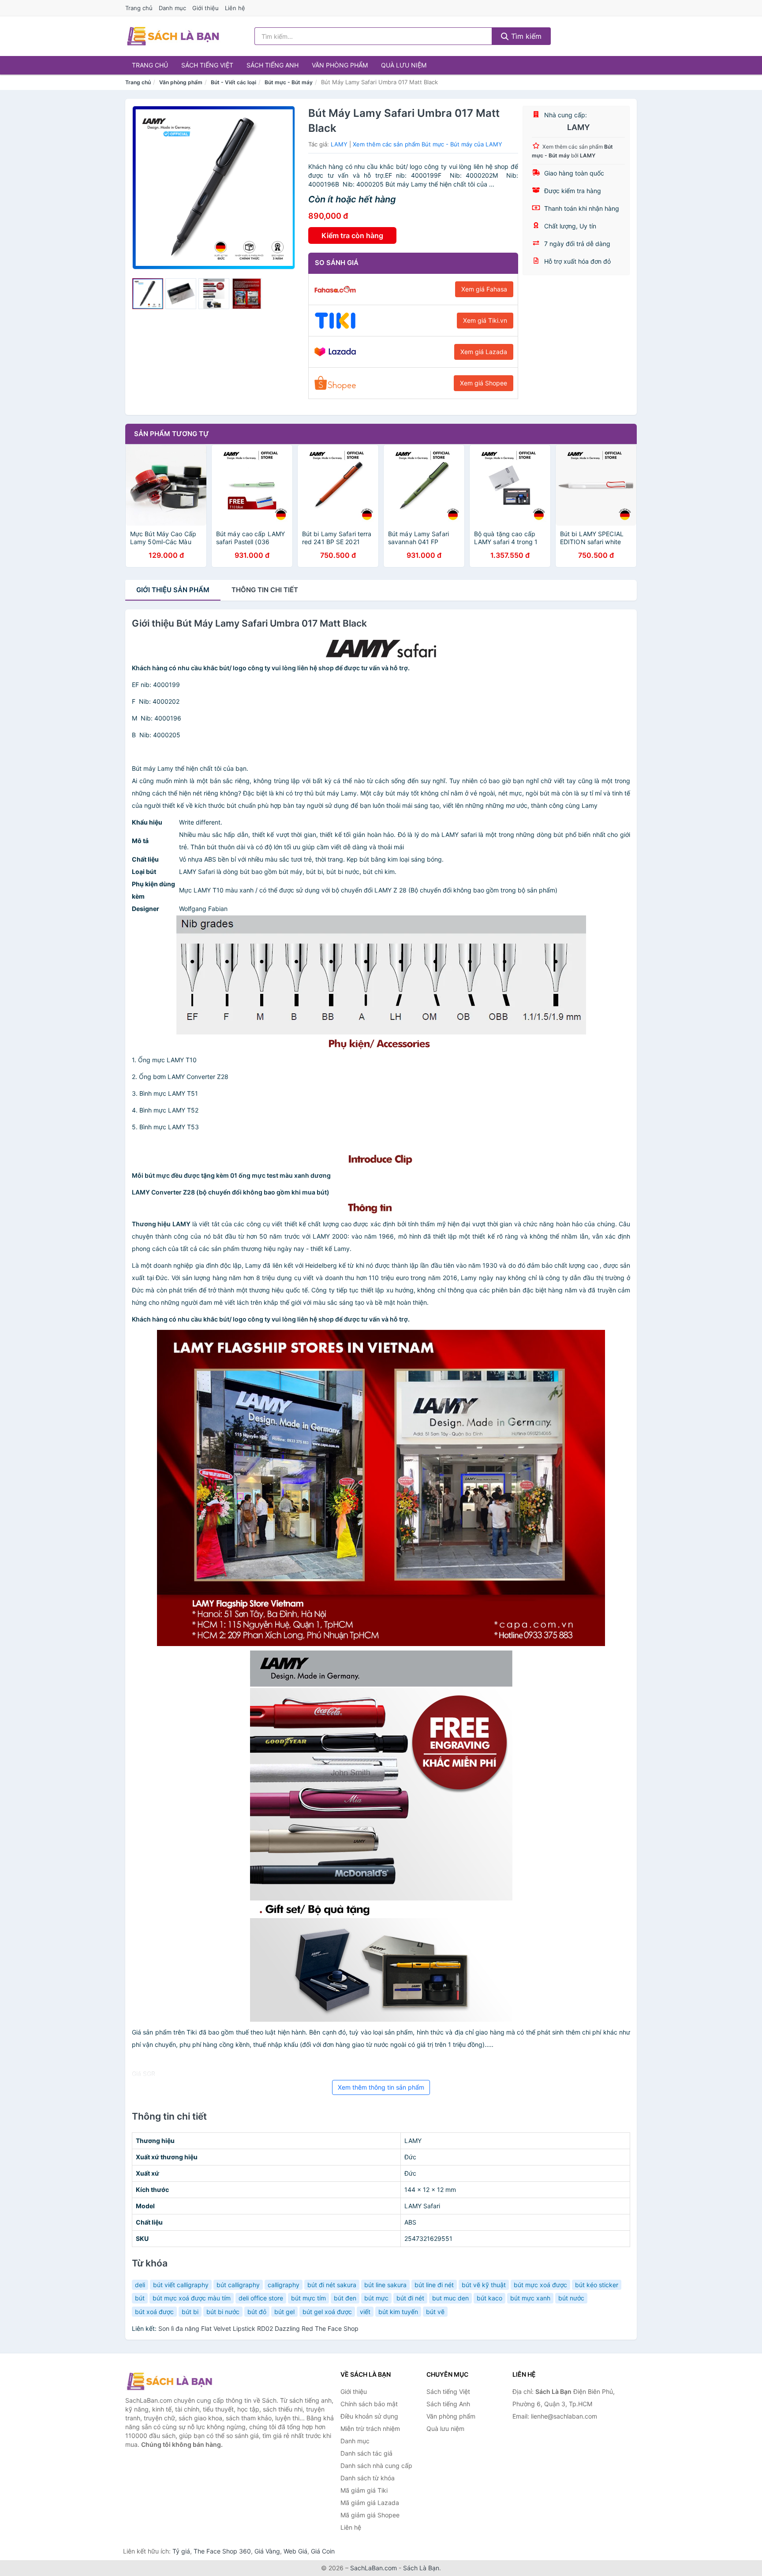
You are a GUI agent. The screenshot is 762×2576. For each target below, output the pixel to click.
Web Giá (295, 2551)
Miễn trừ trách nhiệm (370, 2429)
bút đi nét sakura (332, 2285)
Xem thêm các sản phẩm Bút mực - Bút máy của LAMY (428, 144)
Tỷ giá (181, 2551)
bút (140, 2298)
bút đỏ (257, 2312)
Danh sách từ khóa (368, 2478)
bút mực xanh (530, 2298)
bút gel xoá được (327, 2312)
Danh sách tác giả (366, 2453)
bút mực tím (308, 2298)
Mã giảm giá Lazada (370, 2503)
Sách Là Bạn (421, 2568)
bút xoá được (154, 2312)
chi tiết (265, 590)
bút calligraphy (238, 2285)
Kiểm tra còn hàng (352, 235)
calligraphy (284, 2285)
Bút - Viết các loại (233, 82)
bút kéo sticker (597, 2285)
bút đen (345, 2298)
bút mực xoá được (540, 2285)
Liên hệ (235, 8)
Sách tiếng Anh (273, 65)
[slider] (148, 294)
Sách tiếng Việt (207, 65)
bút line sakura (385, 2285)
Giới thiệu (205, 8)
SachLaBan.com (374, 2568)
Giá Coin (323, 2551)
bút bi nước (223, 2312)
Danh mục (172, 8)
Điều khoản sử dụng (369, 2416)
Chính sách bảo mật (369, 2404)
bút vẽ (435, 2312)
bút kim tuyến (398, 2312)
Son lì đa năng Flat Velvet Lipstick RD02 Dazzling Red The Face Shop (258, 2328)
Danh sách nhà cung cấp (376, 2466)
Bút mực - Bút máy (289, 82)
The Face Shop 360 (222, 2551)
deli (140, 2285)
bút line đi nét (434, 2285)
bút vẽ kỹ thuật (484, 2285)
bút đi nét (410, 2298)
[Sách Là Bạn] (169, 2381)
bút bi (190, 2312)
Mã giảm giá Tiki (364, 2490)
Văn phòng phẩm (340, 65)
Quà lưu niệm (404, 65)
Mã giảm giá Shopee (370, 2515)
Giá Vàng (267, 2551)
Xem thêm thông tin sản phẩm (381, 2087)
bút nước (571, 2298)
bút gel (284, 2312)
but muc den (450, 2298)
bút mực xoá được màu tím (192, 2298)
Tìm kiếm (525, 36)
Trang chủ (139, 8)
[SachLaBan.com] (173, 36)
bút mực (376, 2298)
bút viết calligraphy (181, 2285)
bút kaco (489, 2298)
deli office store (261, 2298)
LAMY (339, 144)
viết (365, 2312)
